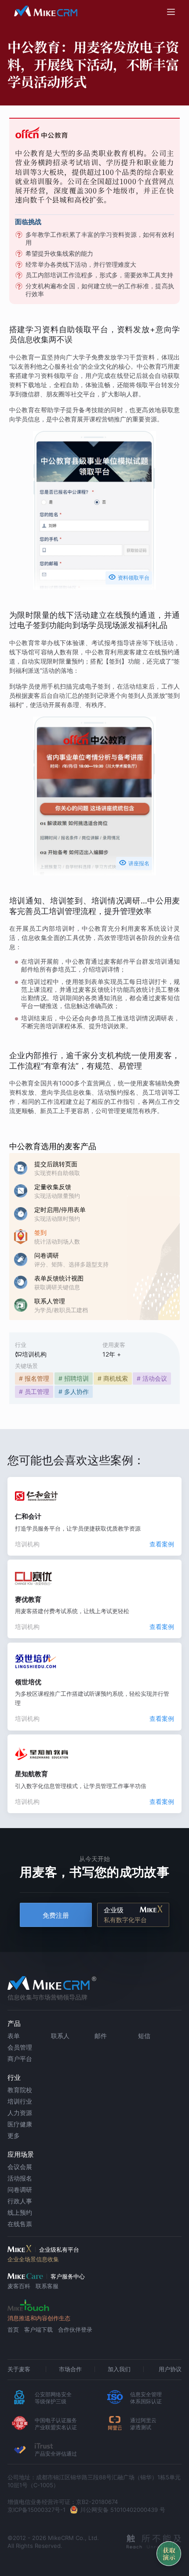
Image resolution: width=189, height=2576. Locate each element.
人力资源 (20, 2113)
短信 (144, 2036)
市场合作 (70, 2369)
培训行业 (20, 2101)
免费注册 (56, 1915)
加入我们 (119, 2369)
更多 (14, 2135)
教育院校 (20, 2090)
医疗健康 (20, 2124)
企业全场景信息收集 (33, 2259)
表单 (14, 2036)
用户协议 (170, 2369)
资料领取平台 (129, 577)
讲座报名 (134, 863)
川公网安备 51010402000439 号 (123, 2510)
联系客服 (47, 2286)
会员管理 (20, 2047)
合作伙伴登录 (75, 2329)
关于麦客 (19, 2369)
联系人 (60, 2036)
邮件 (101, 2036)
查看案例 (162, 1544)
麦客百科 (19, 2286)
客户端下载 (38, 2329)
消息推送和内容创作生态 (39, 2318)
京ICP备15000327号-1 (36, 2510)
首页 (13, 2329)
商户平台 (20, 2059)
